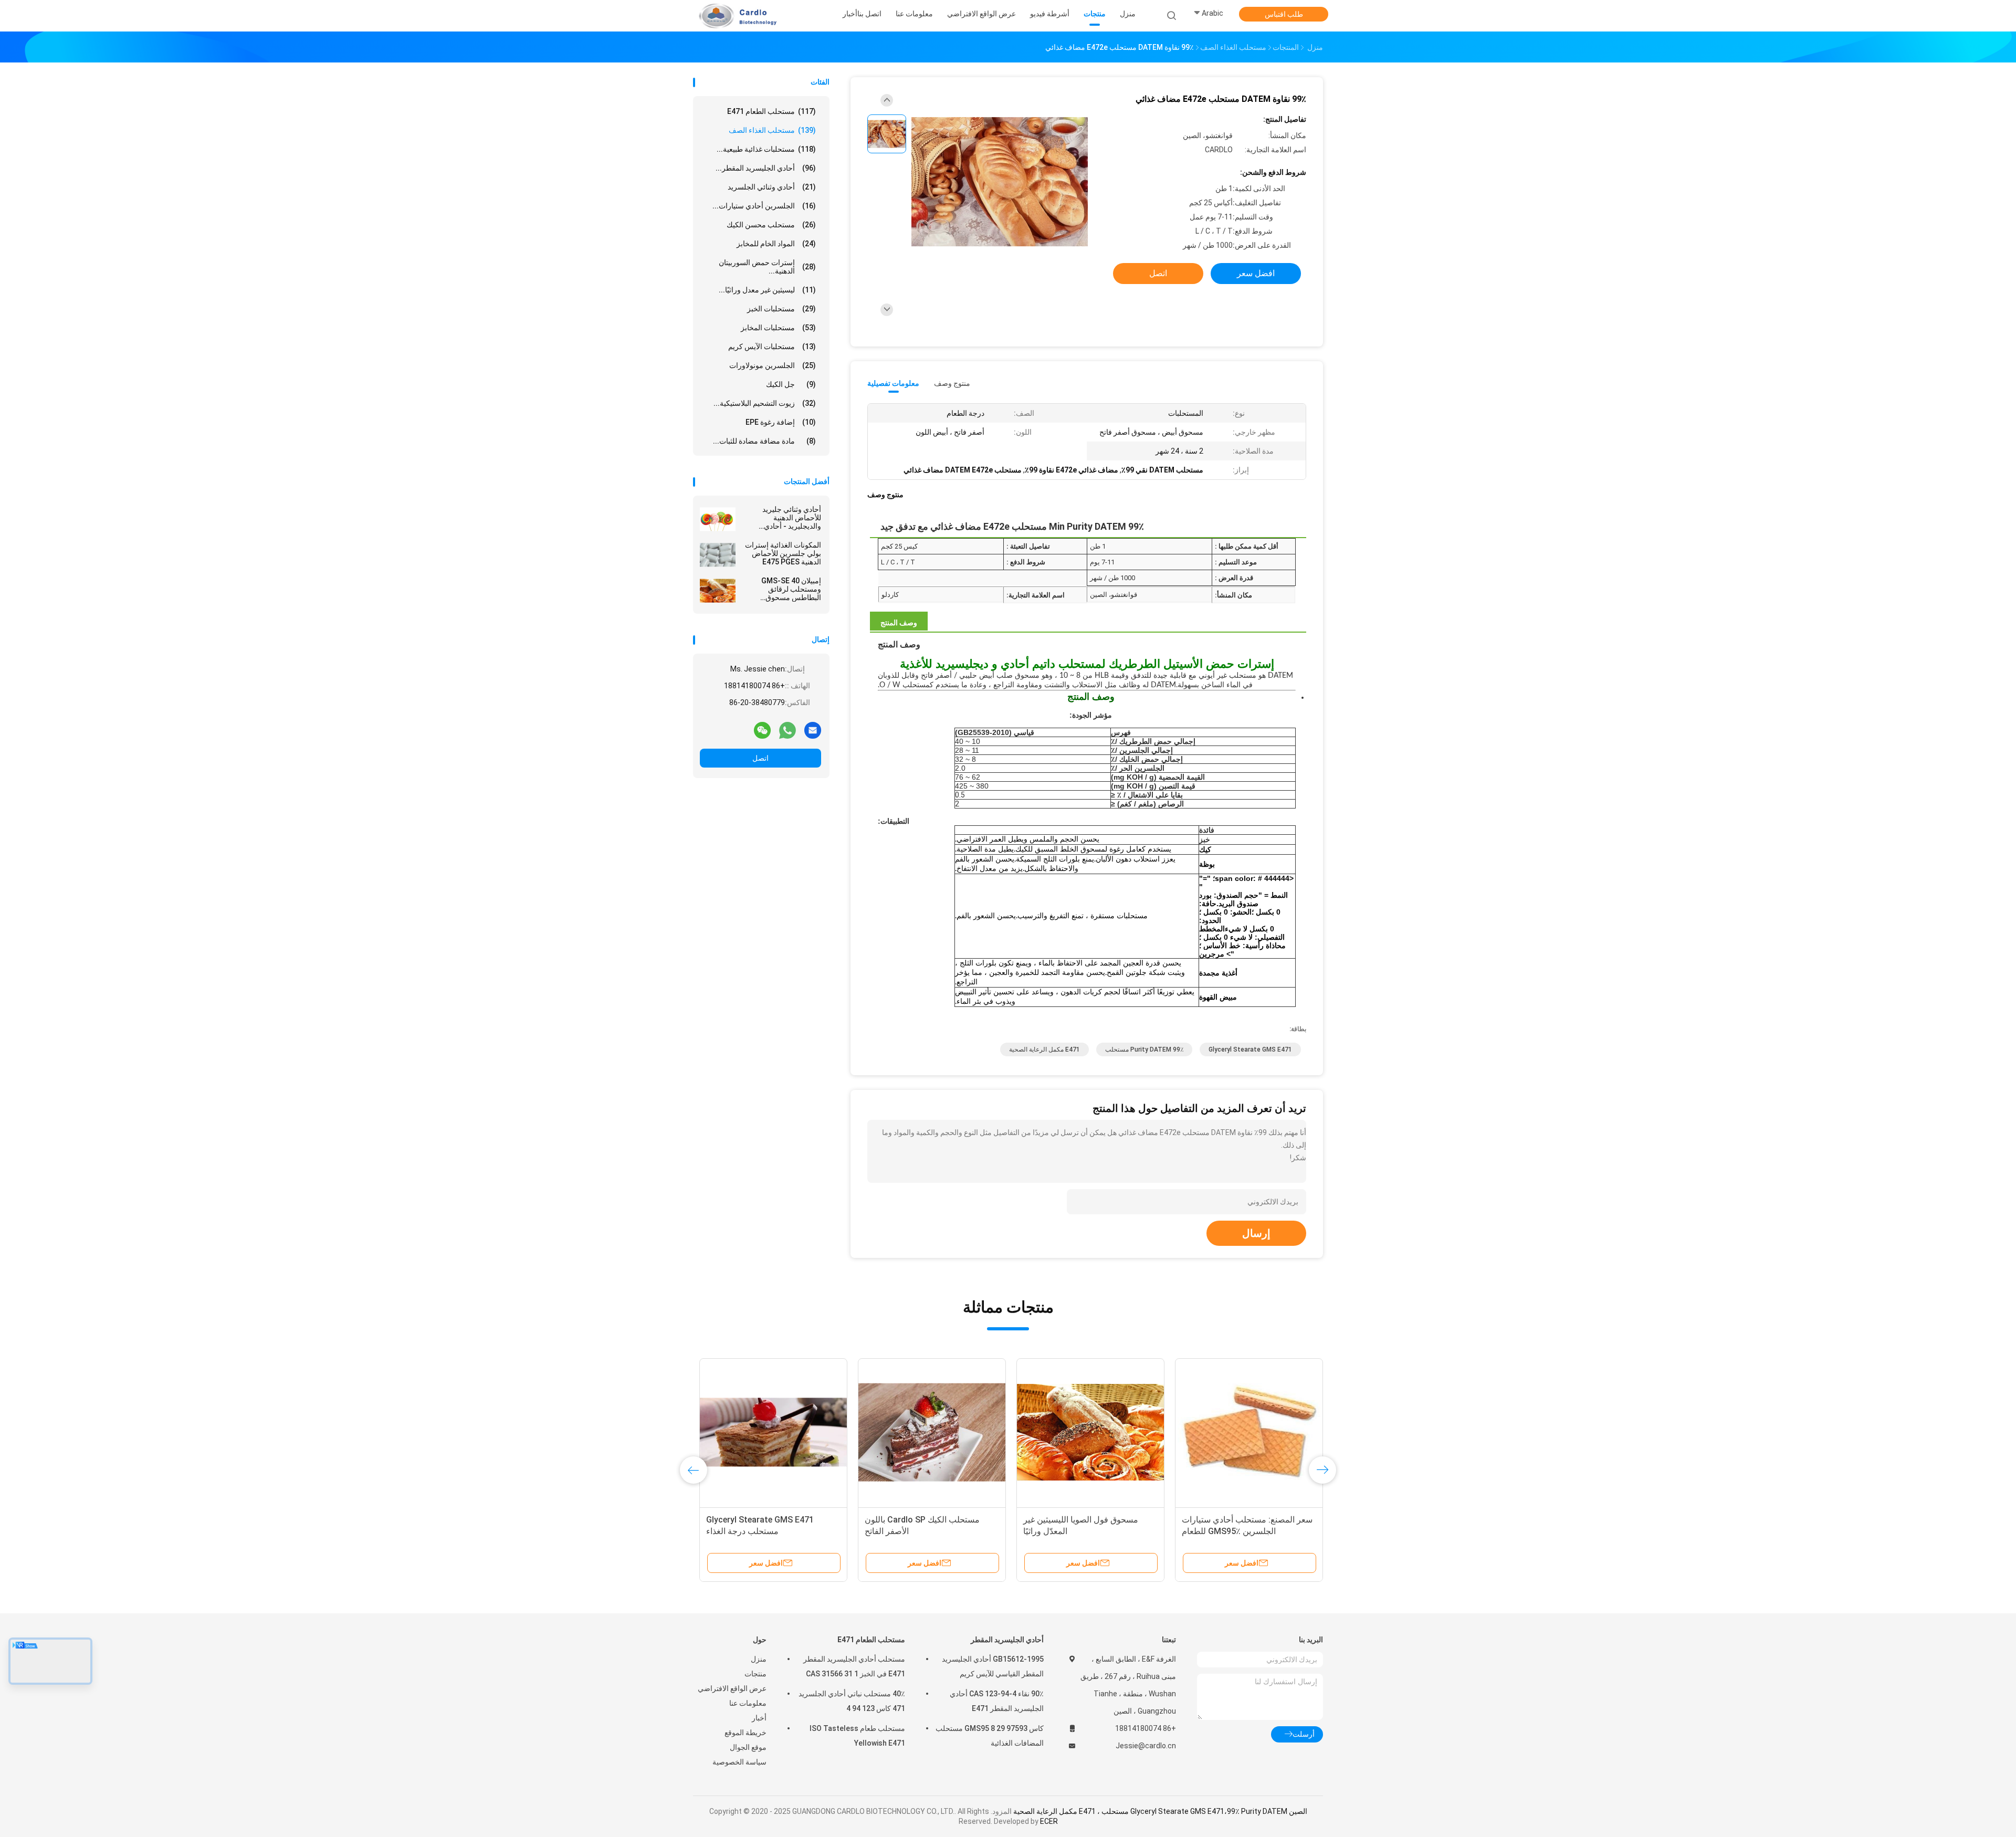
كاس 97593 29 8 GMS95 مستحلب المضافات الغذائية (990, 1736)
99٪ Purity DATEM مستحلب (1144, 1049)
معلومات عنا (748, 1703)
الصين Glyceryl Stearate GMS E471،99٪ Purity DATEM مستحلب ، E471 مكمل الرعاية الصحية (1160, 1811)
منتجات (755, 1674)
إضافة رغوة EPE (781, 422)
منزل (759, 1659)
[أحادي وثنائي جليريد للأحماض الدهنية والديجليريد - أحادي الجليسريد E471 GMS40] (718, 519)
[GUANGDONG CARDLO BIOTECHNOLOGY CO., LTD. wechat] (762, 730)
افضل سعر (1256, 273)
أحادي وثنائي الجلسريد (772, 187)
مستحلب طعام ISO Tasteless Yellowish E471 (857, 1736)
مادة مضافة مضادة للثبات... (764, 441)
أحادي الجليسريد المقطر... (766, 168)
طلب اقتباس (1284, 14)
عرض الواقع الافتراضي (732, 1688)
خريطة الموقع (745, 1733)
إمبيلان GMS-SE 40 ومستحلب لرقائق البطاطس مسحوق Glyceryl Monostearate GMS (781, 589)
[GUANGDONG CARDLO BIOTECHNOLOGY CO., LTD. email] (813, 730)
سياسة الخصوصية (739, 1762)
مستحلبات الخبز (781, 309)
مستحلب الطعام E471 (771, 111)
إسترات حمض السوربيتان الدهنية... (767, 267)
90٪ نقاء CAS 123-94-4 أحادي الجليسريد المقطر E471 (997, 1701)
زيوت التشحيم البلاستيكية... (765, 403)
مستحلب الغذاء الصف (772, 130)
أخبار (759, 1718)
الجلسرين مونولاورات (773, 365)
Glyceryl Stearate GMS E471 (1250, 1049)
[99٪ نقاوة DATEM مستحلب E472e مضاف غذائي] (1000, 182)
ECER (1049, 1821)
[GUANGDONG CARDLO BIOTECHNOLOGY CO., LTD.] (734, 16)
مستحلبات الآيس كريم (772, 347)
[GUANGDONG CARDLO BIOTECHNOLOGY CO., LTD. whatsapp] (787, 730)
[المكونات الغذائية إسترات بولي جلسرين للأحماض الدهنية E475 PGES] (718, 555)
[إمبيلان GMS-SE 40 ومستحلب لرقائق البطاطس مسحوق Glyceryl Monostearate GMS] (718, 591)
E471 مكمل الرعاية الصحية (1044, 1049)
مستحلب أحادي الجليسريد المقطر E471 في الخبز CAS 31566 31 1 (854, 1666)
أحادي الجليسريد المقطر (1007, 1640)
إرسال (1256, 1233)
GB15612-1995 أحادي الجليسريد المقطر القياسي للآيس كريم (993, 1666)
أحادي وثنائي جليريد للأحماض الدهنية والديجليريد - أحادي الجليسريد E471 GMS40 (784, 518)
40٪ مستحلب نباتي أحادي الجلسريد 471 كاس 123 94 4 (852, 1701)
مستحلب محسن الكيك (771, 225)
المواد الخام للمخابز (776, 244)
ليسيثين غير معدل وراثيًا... (767, 290)
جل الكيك (791, 384)
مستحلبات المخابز (778, 328)
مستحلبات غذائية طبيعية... (766, 149)
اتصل (760, 758)
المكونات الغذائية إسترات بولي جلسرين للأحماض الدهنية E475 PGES (783, 553)
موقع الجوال (748, 1747)
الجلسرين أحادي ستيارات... (764, 206)
